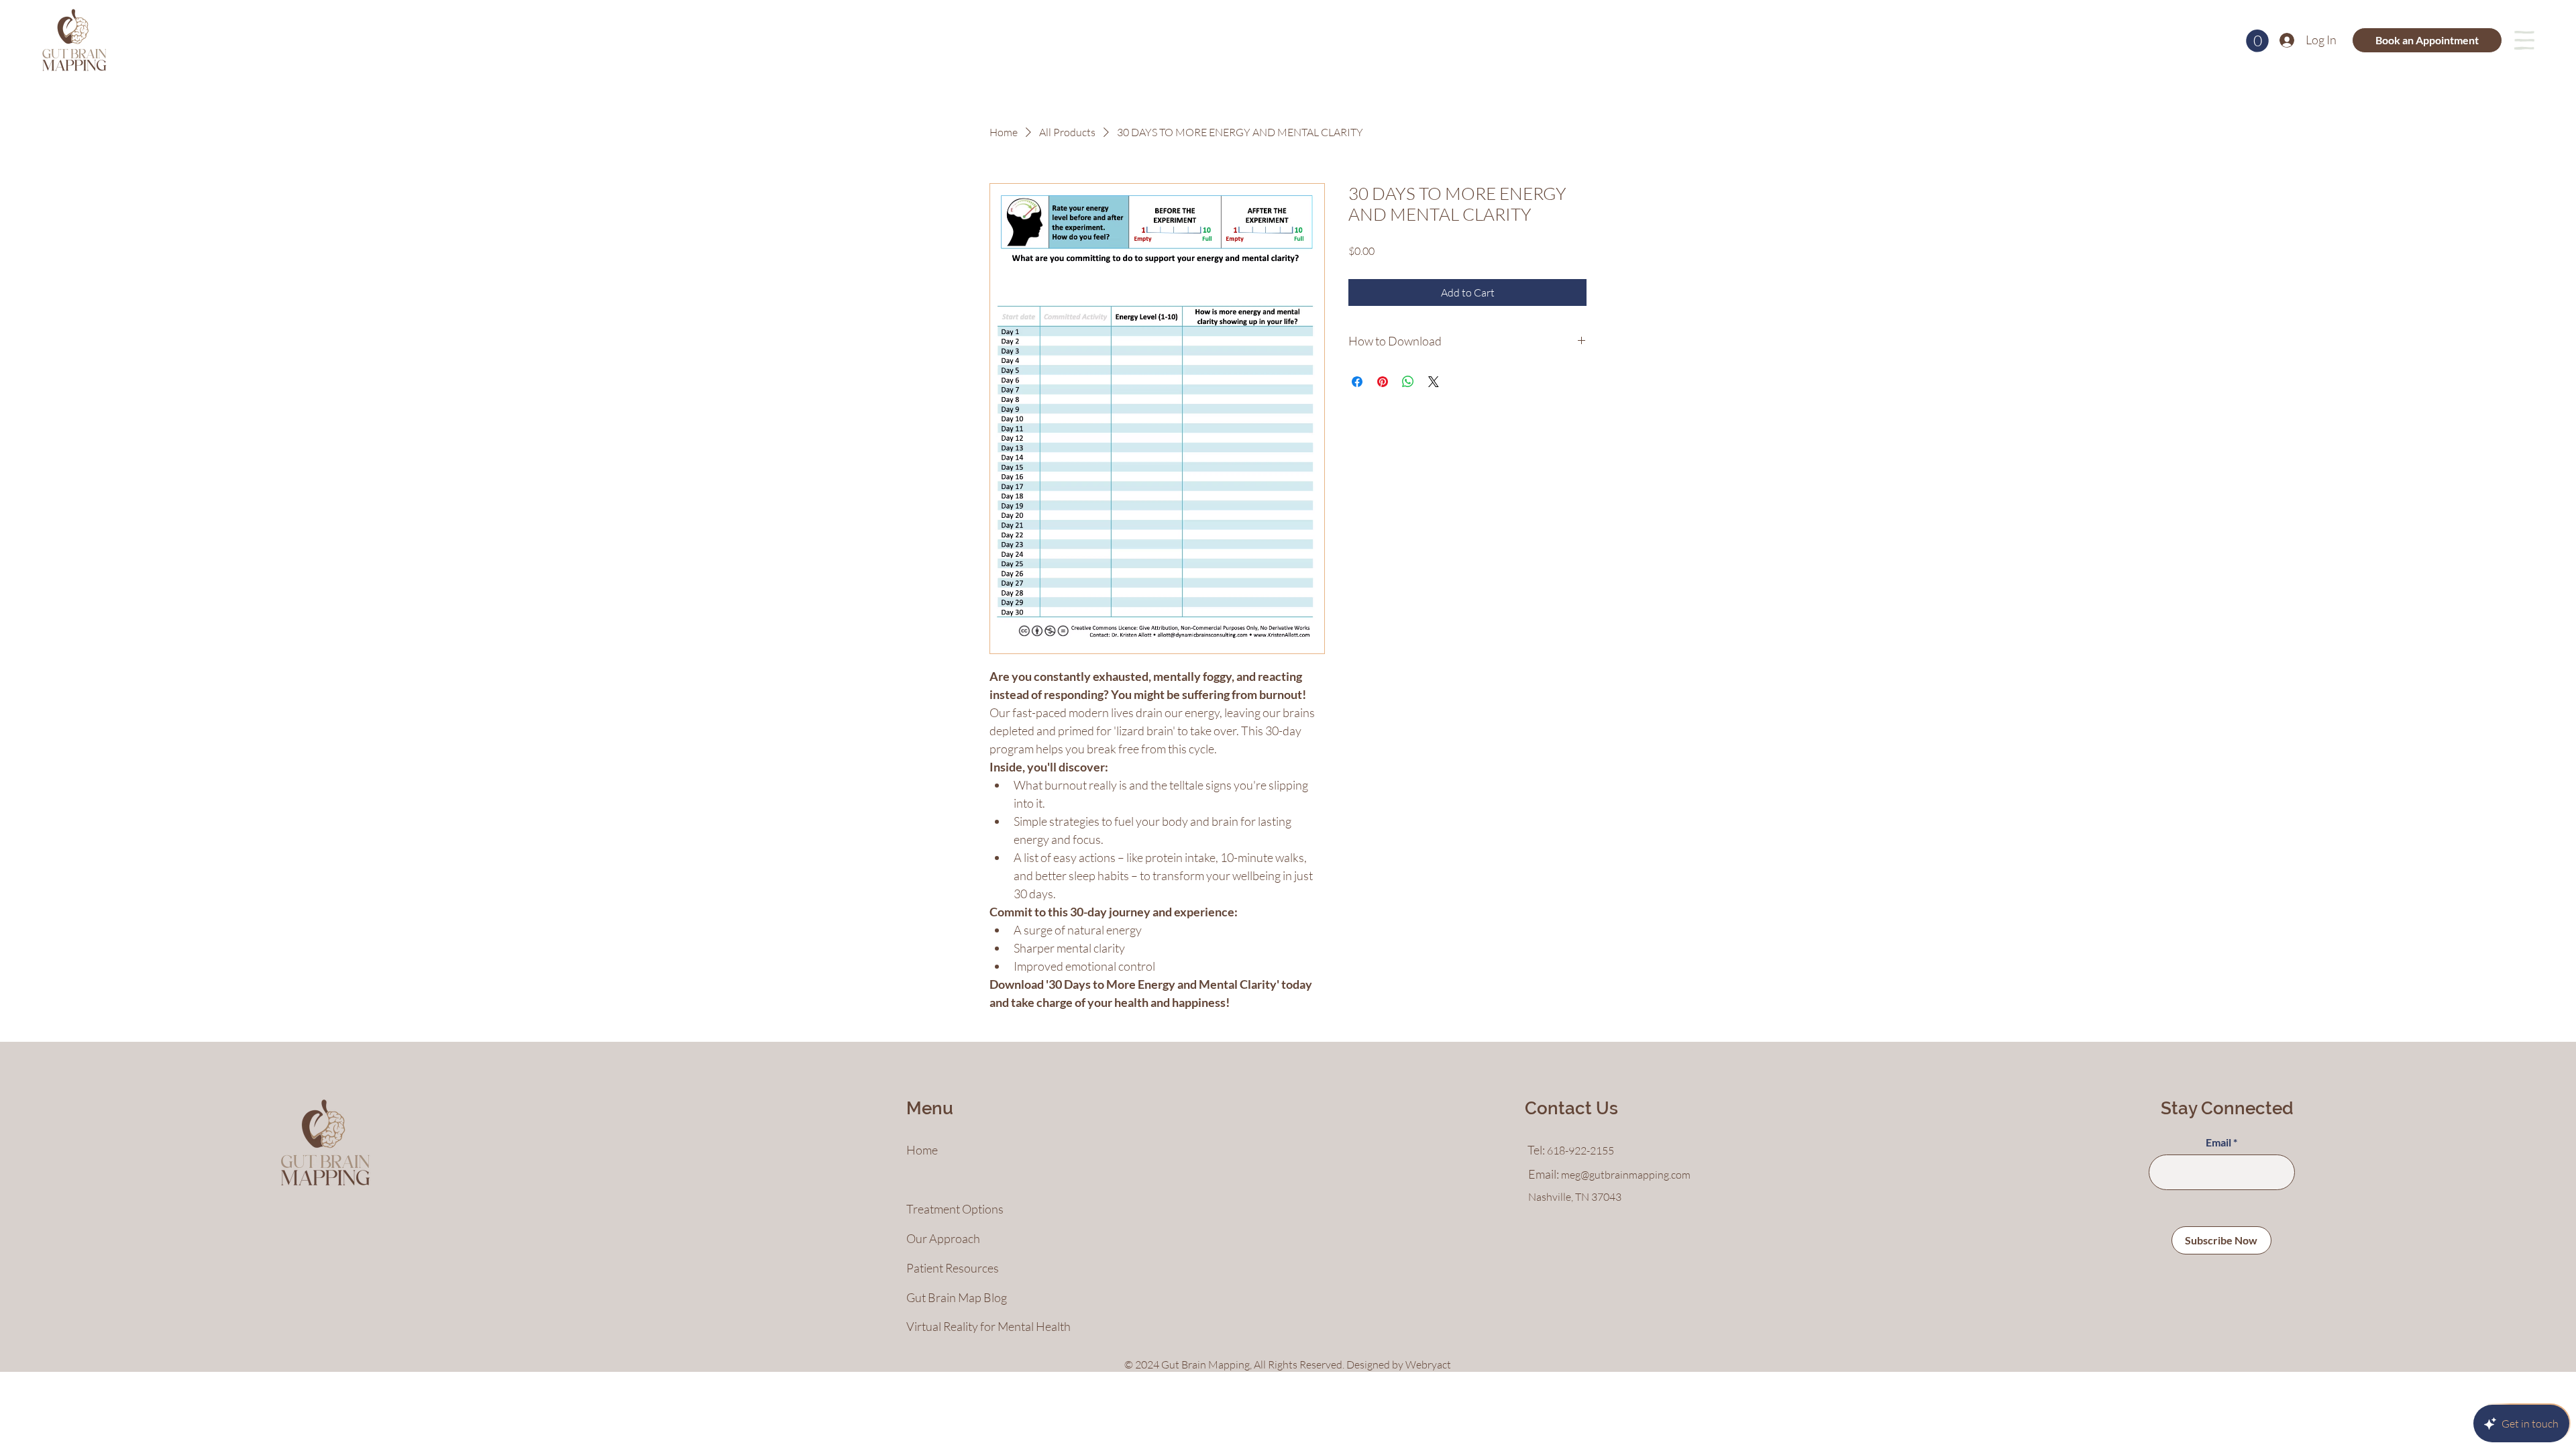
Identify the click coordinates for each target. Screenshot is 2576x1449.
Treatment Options (955, 1209)
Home (922, 1150)
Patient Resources (953, 1268)
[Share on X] (1434, 382)
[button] (2257, 41)
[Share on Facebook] (1357, 382)
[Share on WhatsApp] (1408, 382)
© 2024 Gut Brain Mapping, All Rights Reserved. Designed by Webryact (1288, 1364)
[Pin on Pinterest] (1383, 382)
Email (2218, 1142)
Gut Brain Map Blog (957, 1297)
